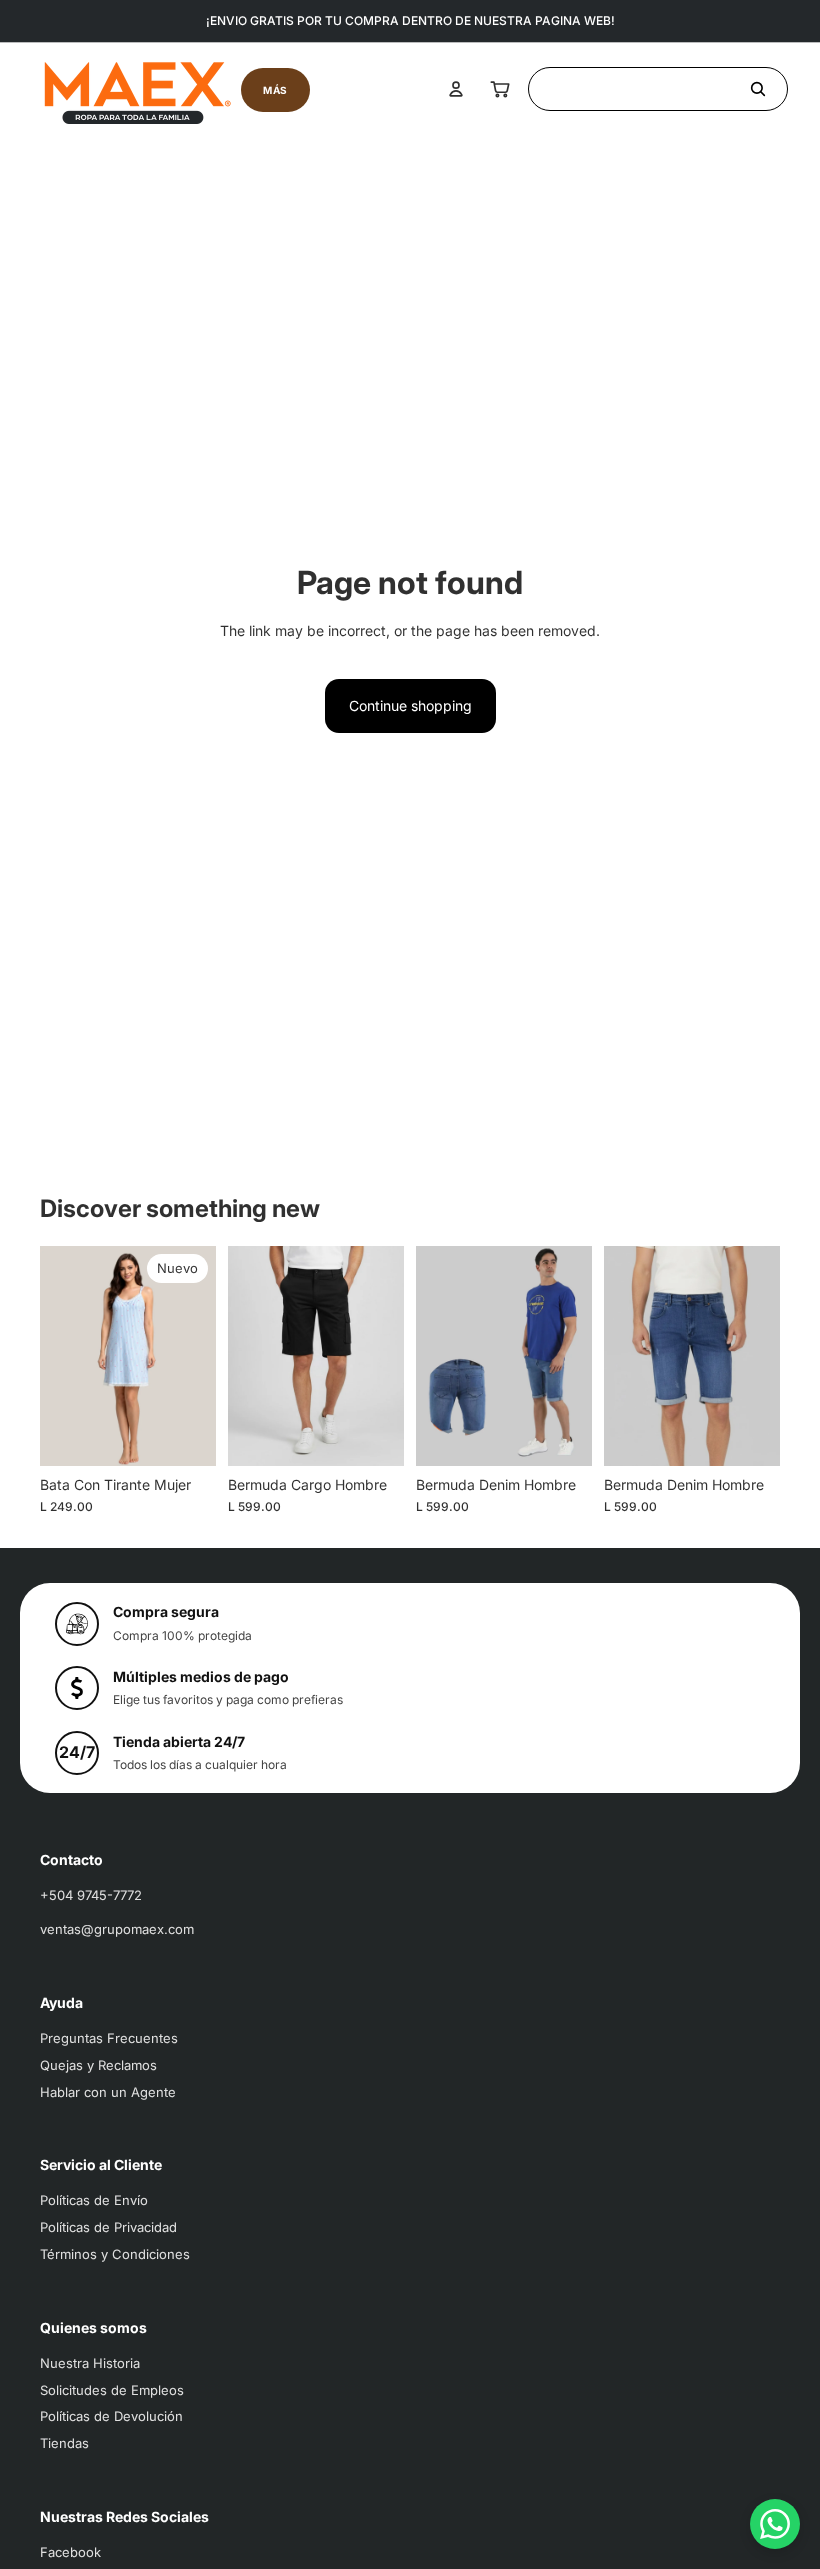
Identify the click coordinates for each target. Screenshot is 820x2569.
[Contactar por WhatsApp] (775, 2524)
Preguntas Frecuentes (109, 2038)
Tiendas (64, 2443)
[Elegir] (185, 1435)
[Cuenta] (456, 89)
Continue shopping (410, 705)
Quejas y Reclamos (98, 2065)
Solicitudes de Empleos (112, 2390)
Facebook (70, 2552)
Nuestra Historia (90, 2363)
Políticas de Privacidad (108, 2227)
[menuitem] (275, 90)
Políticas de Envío (94, 2200)
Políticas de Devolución (111, 2416)
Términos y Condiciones (115, 2254)
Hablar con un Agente (108, 2092)
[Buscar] (658, 89)
